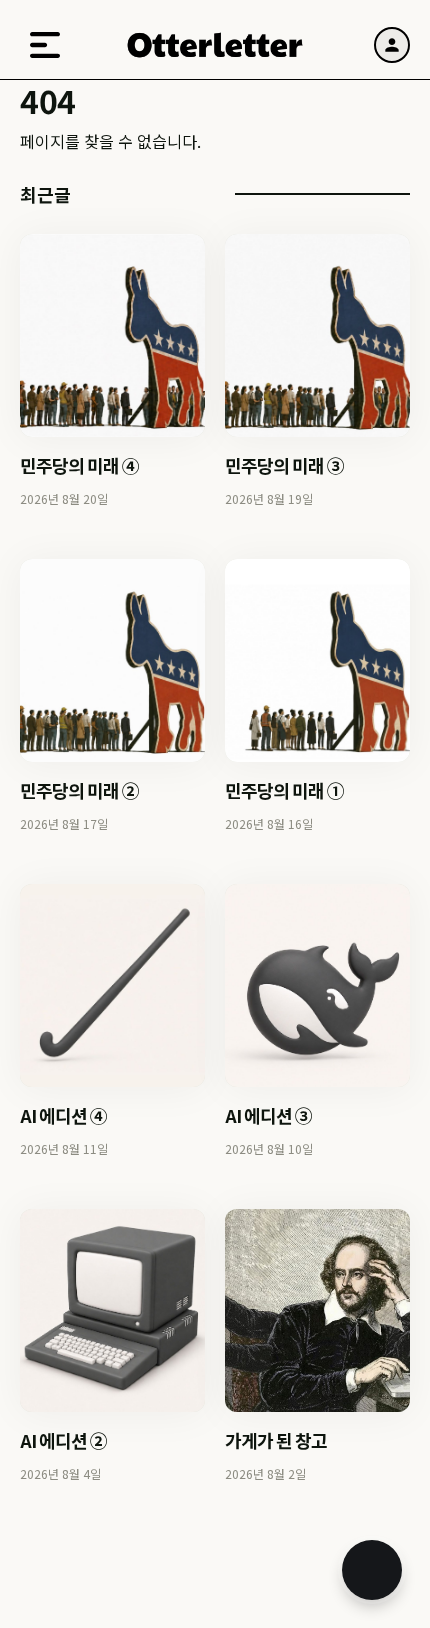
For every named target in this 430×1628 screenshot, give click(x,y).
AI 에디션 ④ (63, 1115)
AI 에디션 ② (63, 1440)
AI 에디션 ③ (268, 1115)
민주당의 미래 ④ (79, 465)
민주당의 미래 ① (284, 790)
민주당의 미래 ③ (284, 465)
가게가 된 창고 (276, 1440)
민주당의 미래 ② (79, 790)
